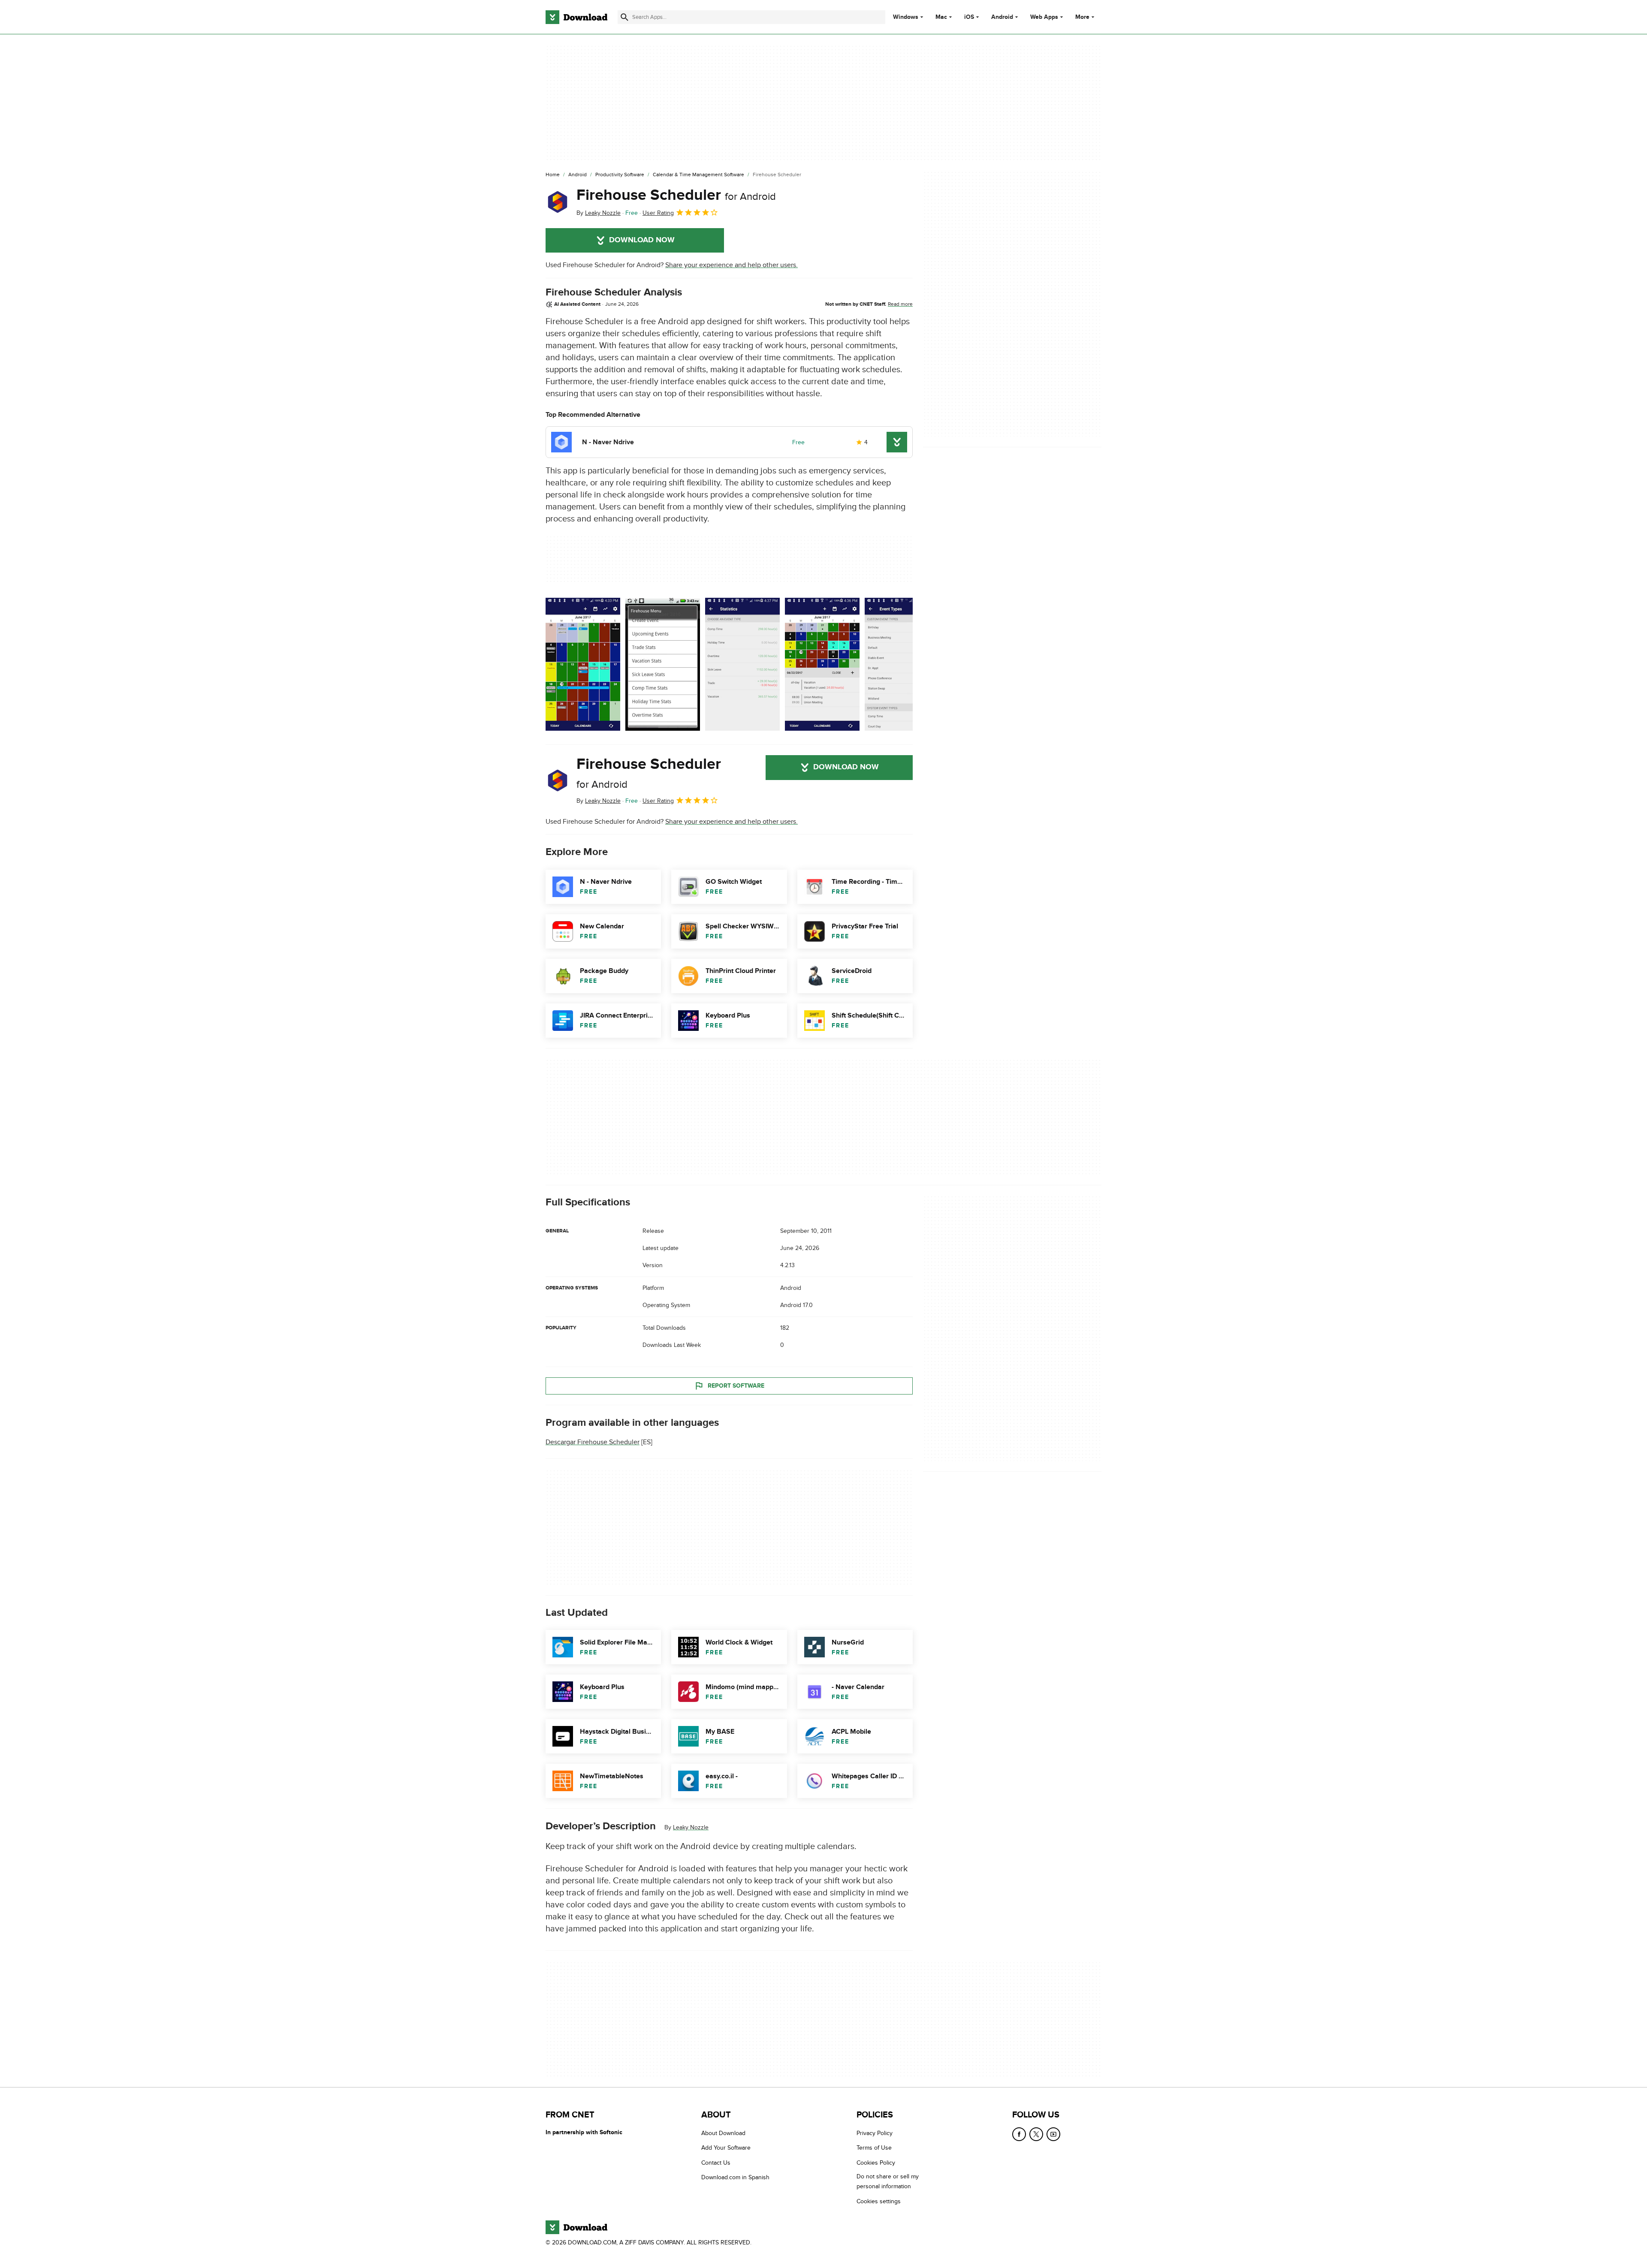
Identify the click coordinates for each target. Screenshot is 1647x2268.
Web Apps (1044, 17)
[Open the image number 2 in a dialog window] (742, 664)
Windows (906, 17)
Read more (900, 304)
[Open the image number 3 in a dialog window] (822, 664)
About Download (723, 2133)
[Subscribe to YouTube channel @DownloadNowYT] (1053, 2134)
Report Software (736, 1386)
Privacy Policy (875, 2133)
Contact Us (716, 2162)
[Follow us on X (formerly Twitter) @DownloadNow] (1036, 2134)
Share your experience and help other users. (731, 265)
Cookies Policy (876, 2162)
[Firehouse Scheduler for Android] (558, 202)
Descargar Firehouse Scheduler (593, 1442)
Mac (941, 17)
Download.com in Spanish (735, 2177)
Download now (642, 240)
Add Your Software (726, 2148)
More (1082, 17)
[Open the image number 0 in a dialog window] (583, 664)
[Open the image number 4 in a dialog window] (902, 664)
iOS (969, 17)
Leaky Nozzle (691, 1827)
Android (1002, 17)
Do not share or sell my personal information (888, 2181)
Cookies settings (879, 2201)
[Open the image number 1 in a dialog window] (663, 664)
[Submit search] (624, 17)
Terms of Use (874, 2148)
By (599, 213)
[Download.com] (576, 17)
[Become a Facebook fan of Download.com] (1019, 2134)
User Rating (658, 213)
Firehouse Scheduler (676, 195)
